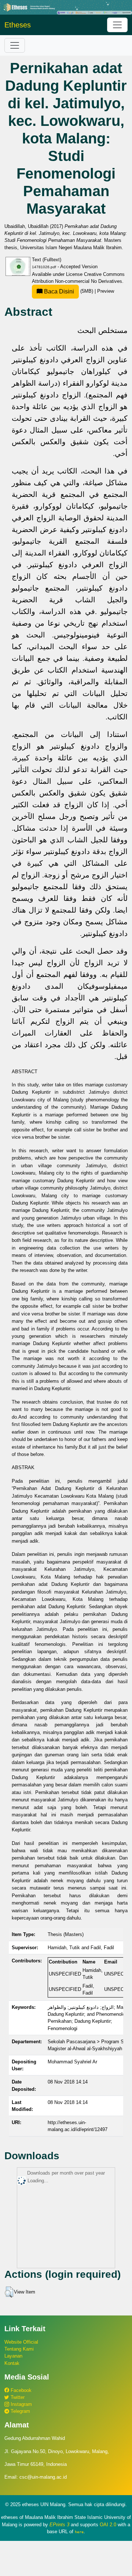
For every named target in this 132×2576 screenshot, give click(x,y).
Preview (106, 291)
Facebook (20, 2390)
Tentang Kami (19, 2349)
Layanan (13, 2356)
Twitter (17, 2397)
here (79, 2532)
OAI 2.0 (108, 2525)
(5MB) (69, 291)
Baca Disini (58, 291)
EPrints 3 (59, 2525)
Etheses (18, 25)
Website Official (21, 2342)
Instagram (21, 2404)
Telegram (20, 2411)
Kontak (12, 2363)
